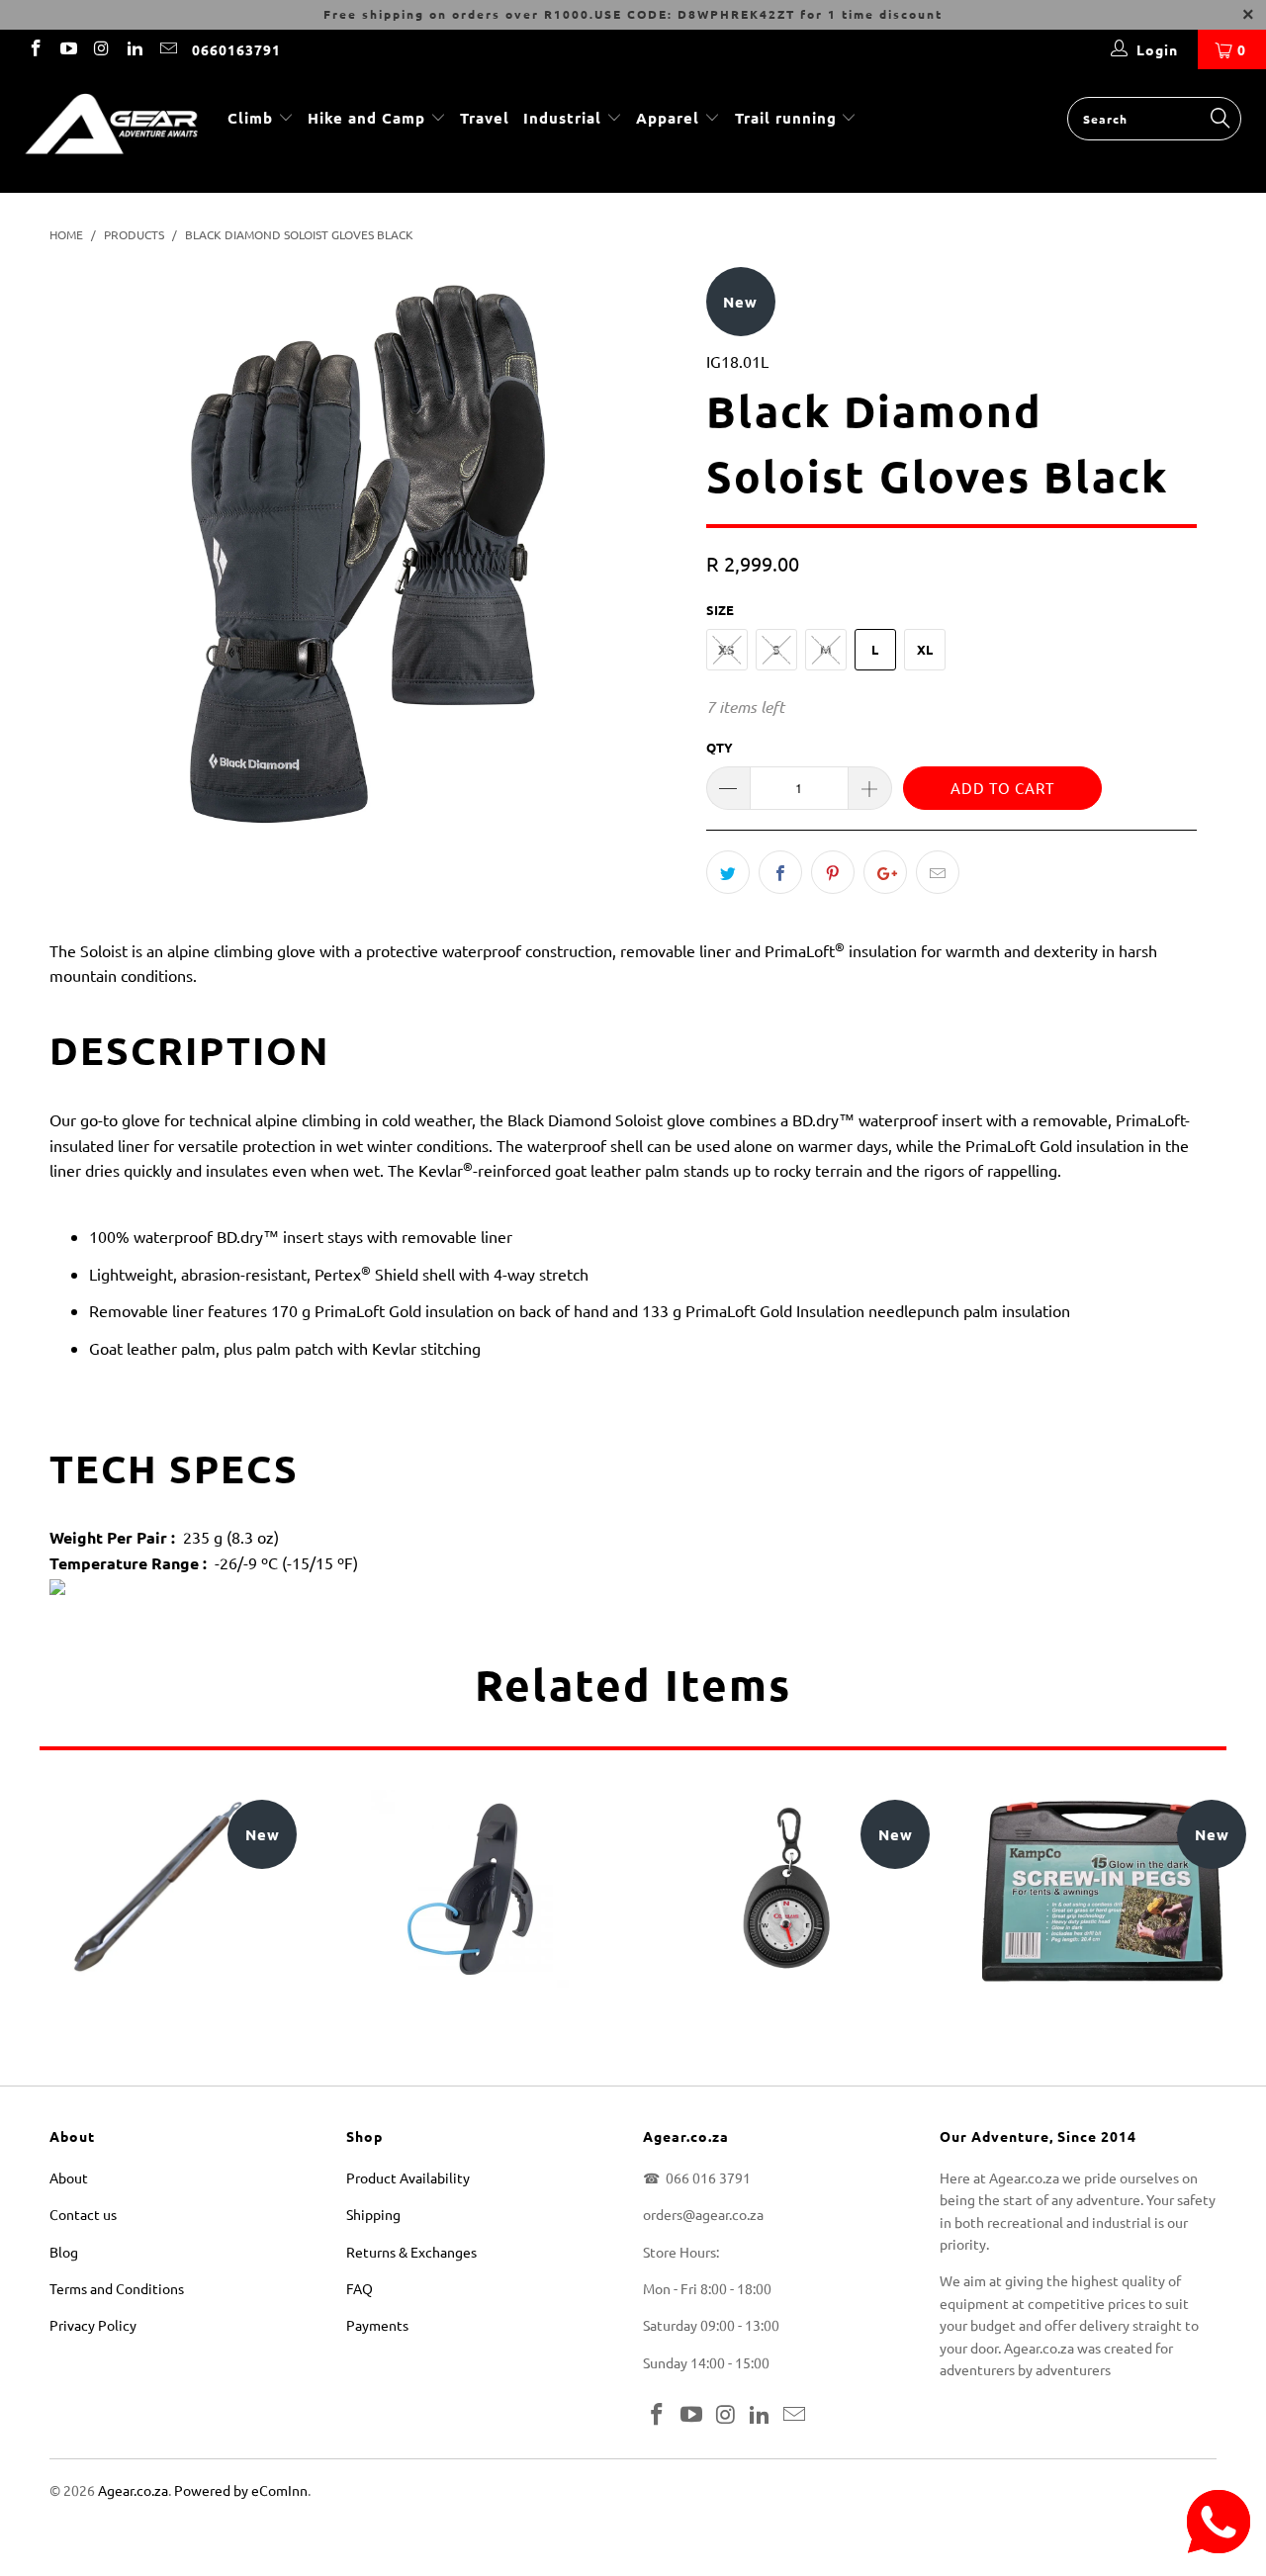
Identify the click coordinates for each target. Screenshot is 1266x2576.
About (69, 2177)
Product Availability (408, 2177)
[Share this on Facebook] (780, 872)
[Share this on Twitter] (728, 872)
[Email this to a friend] (938, 872)
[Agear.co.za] (111, 131)
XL (925, 649)
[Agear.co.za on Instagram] (101, 49)
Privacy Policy (93, 2325)
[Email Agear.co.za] (167, 49)
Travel (485, 118)
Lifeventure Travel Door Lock (470, 1889)
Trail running (788, 118)
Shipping (373, 2214)
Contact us (83, 2214)
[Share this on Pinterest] (833, 872)
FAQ (360, 2288)
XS (726, 649)
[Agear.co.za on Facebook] (35, 49)
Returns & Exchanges (411, 2252)
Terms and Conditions (117, 2288)
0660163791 (236, 49)
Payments (377, 2325)
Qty (720, 747)
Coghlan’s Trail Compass (786, 1889)
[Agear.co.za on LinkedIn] (135, 49)
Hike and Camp (366, 118)
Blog (64, 2252)
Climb (253, 118)
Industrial (562, 118)
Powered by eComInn (241, 2490)
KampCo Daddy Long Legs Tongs (153, 1889)
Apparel (668, 118)
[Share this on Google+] (885, 872)
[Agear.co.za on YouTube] (68, 49)
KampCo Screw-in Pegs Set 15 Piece (1103, 1889)
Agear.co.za (133, 2490)
